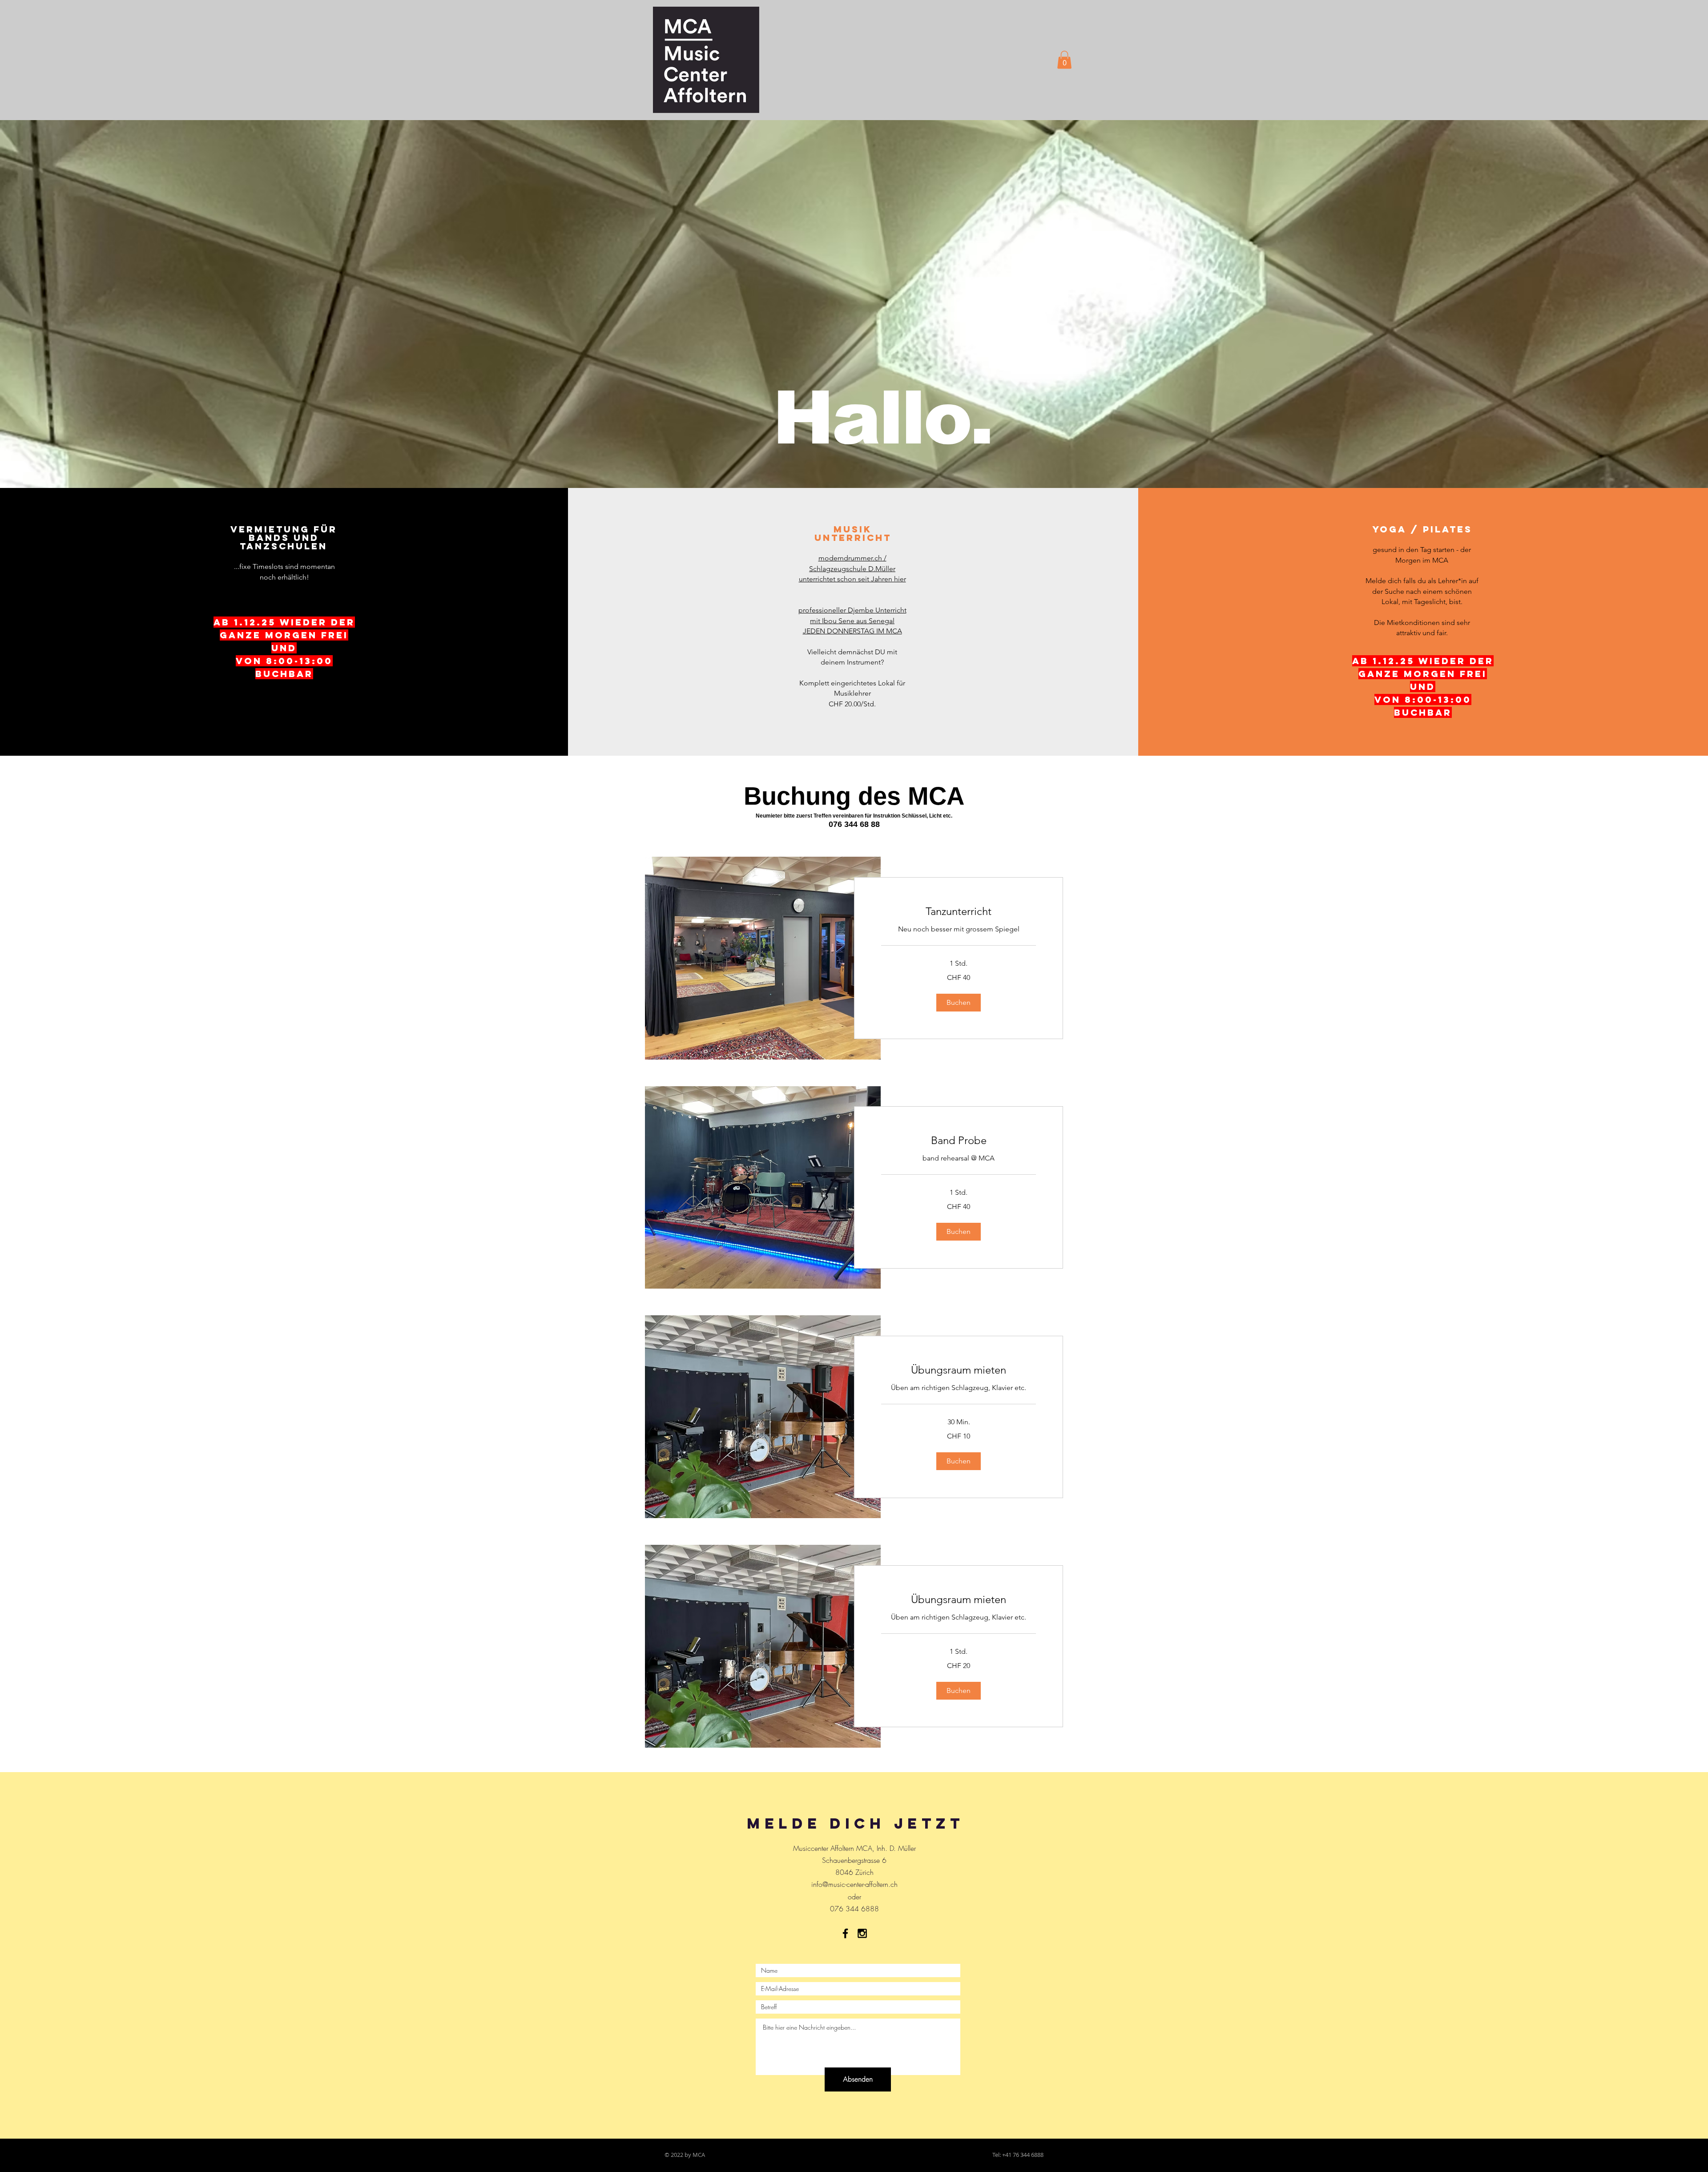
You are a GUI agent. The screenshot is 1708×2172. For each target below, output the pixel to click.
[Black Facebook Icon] (845, 1933)
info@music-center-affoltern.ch (854, 1884)
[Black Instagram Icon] (862, 1933)
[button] (1064, 60)
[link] (959, 911)
